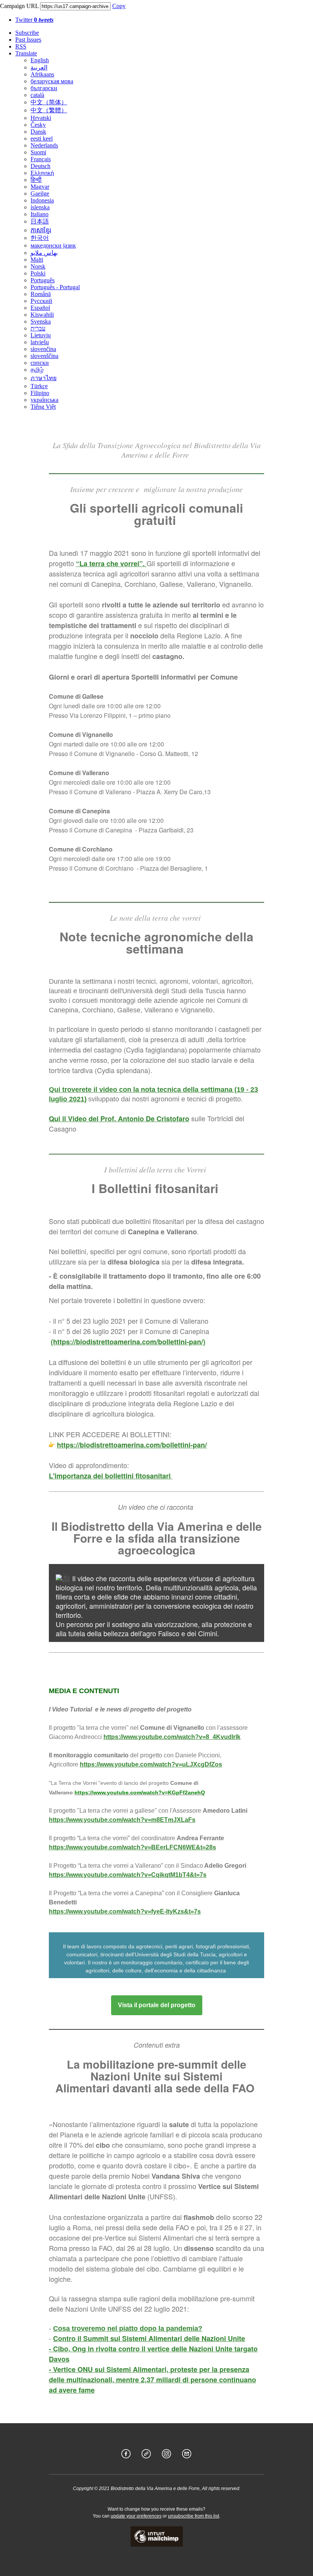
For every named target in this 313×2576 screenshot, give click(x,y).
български (44, 88)
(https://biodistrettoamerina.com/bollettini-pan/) (128, 1342)
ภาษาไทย (44, 378)
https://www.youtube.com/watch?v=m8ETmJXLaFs (122, 1820)
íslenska (40, 207)
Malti (37, 260)
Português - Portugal (55, 287)
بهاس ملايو (44, 253)
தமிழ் (37, 370)
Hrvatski (41, 118)
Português (43, 280)
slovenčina (43, 349)
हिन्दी (36, 180)
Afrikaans (42, 74)
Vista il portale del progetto (157, 2005)
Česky (38, 125)
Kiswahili (42, 315)
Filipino (40, 393)
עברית (38, 328)
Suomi (38, 152)
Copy (119, 6)
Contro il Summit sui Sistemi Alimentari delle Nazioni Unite (149, 2338)
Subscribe (27, 33)
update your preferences (136, 2516)
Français (41, 159)
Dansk (38, 132)
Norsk (38, 266)
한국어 (40, 238)
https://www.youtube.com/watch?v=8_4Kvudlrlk (172, 1737)
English (40, 60)
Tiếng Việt (43, 407)
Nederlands (44, 145)
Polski (38, 273)
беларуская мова (52, 81)
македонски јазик (53, 245)
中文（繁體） (49, 110)
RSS (21, 46)
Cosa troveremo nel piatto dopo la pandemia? (128, 2328)
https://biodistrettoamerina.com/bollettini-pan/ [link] (132, 1445)
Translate (26, 53)
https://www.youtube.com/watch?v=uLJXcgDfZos (151, 1764)
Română (41, 294)
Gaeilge (40, 193)
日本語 (40, 221)
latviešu (40, 342)
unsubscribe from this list (194, 2516)
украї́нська (44, 400)
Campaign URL (19, 6)
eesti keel (42, 138)
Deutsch (40, 166)
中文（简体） (49, 102)
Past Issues (28, 40)
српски (40, 363)
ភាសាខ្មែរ (41, 230)
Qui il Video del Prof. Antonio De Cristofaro (119, 1119)
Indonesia (42, 200)
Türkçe (39, 386)
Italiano (40, 214)
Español (40, 308)
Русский (41, 301)
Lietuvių (41, 335)
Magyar (40, 187)
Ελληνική (42, 173)
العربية (39, 67)
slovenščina (44, 356)
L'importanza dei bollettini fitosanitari (111, 1476)
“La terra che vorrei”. (111, 563)
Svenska (41, 321)
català (37, 95)
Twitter (34, 20)
